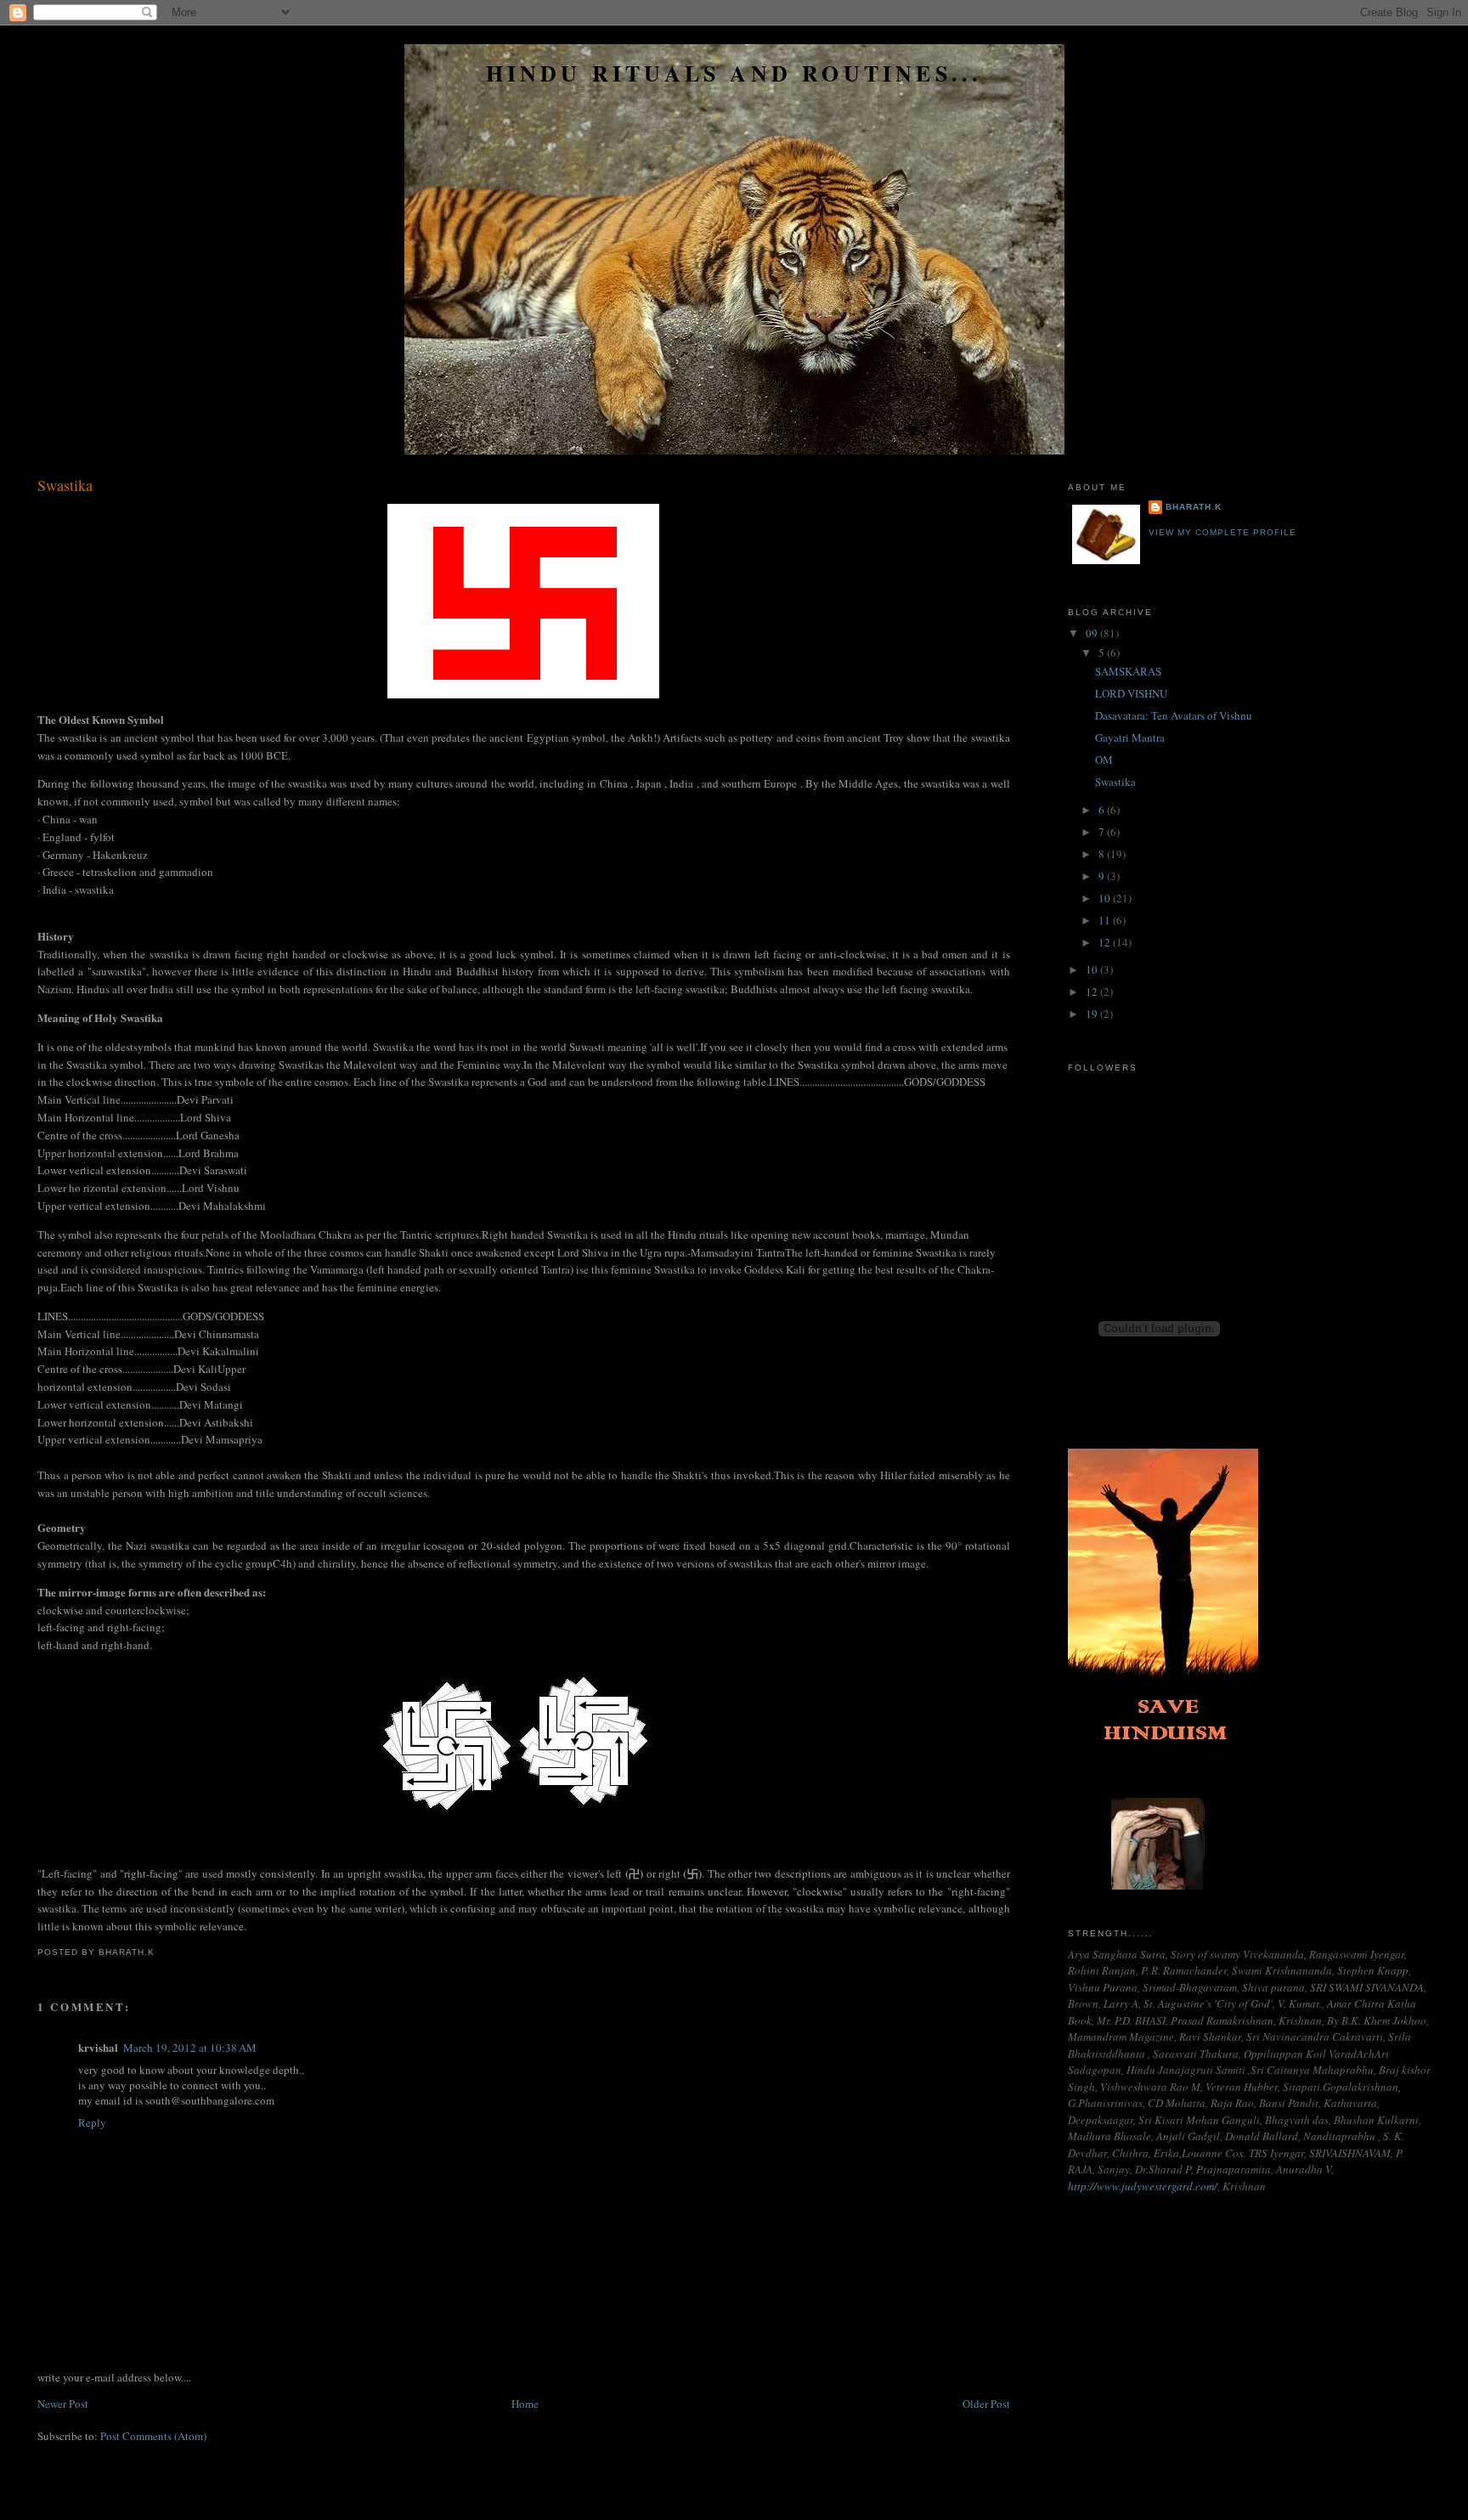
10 (1106, 898)
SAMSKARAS (1128, 671)
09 (1093, 633)
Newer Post (63, 2404)
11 (1106, 920)
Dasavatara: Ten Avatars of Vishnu (1174, 715)
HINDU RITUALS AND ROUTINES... (734, 73)
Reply (92, 2122)
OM (1104, 760)
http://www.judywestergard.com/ (1143, 2186)
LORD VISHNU (1131, 693)
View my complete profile (1222, 532)
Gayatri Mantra (1130, 737)
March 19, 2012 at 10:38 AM (190, 2048)
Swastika (65, 485)
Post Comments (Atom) (153, 2436)
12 (1106, 942)
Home (525, 2404)
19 (1093, 1014)
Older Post (986, 2404)
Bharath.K (1194, 507)
